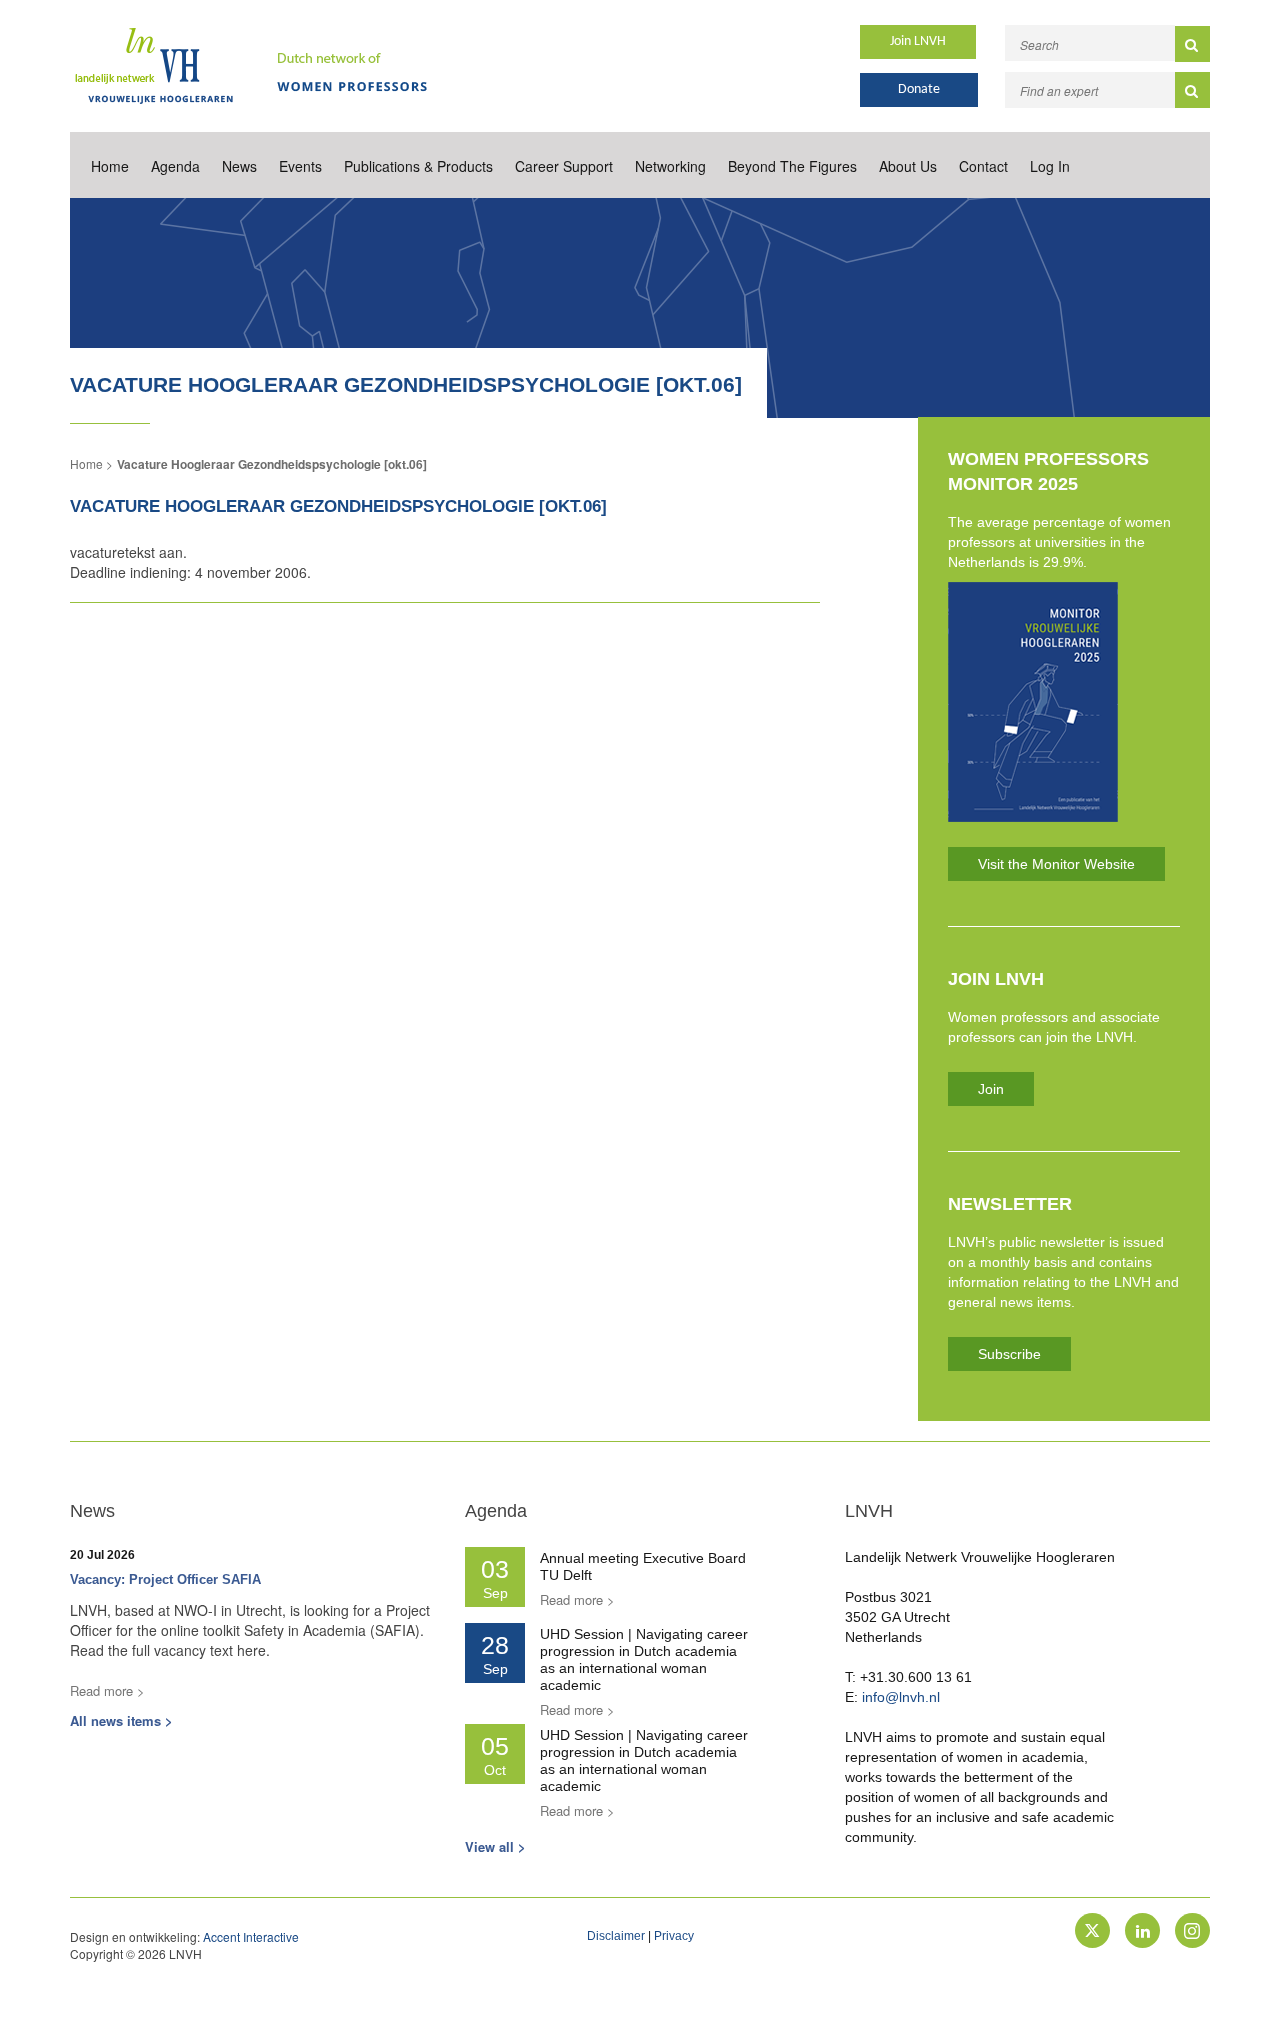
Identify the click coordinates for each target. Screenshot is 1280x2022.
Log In (1050, 166)
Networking (670, 166)
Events (300, 166)
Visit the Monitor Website (1056, 864)
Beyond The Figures (792, 166)
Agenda (175, 166)
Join (991, 1089)
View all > (495, 1846)
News (239, 166)
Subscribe (1009, 1354)
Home (110, 166)
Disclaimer (616, 1936)
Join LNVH (918, 41)
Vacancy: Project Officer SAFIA (165, 1579)
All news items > (121, 1720)
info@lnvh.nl (901, 1697)
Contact (983, 166)
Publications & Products (418, 166)
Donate (919, 89)
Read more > (107, 1690)
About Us (908, 166)
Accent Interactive (251, 1936)
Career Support (564, 166)
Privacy (674, 1936)
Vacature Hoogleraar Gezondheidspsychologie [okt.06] (272, 464)
